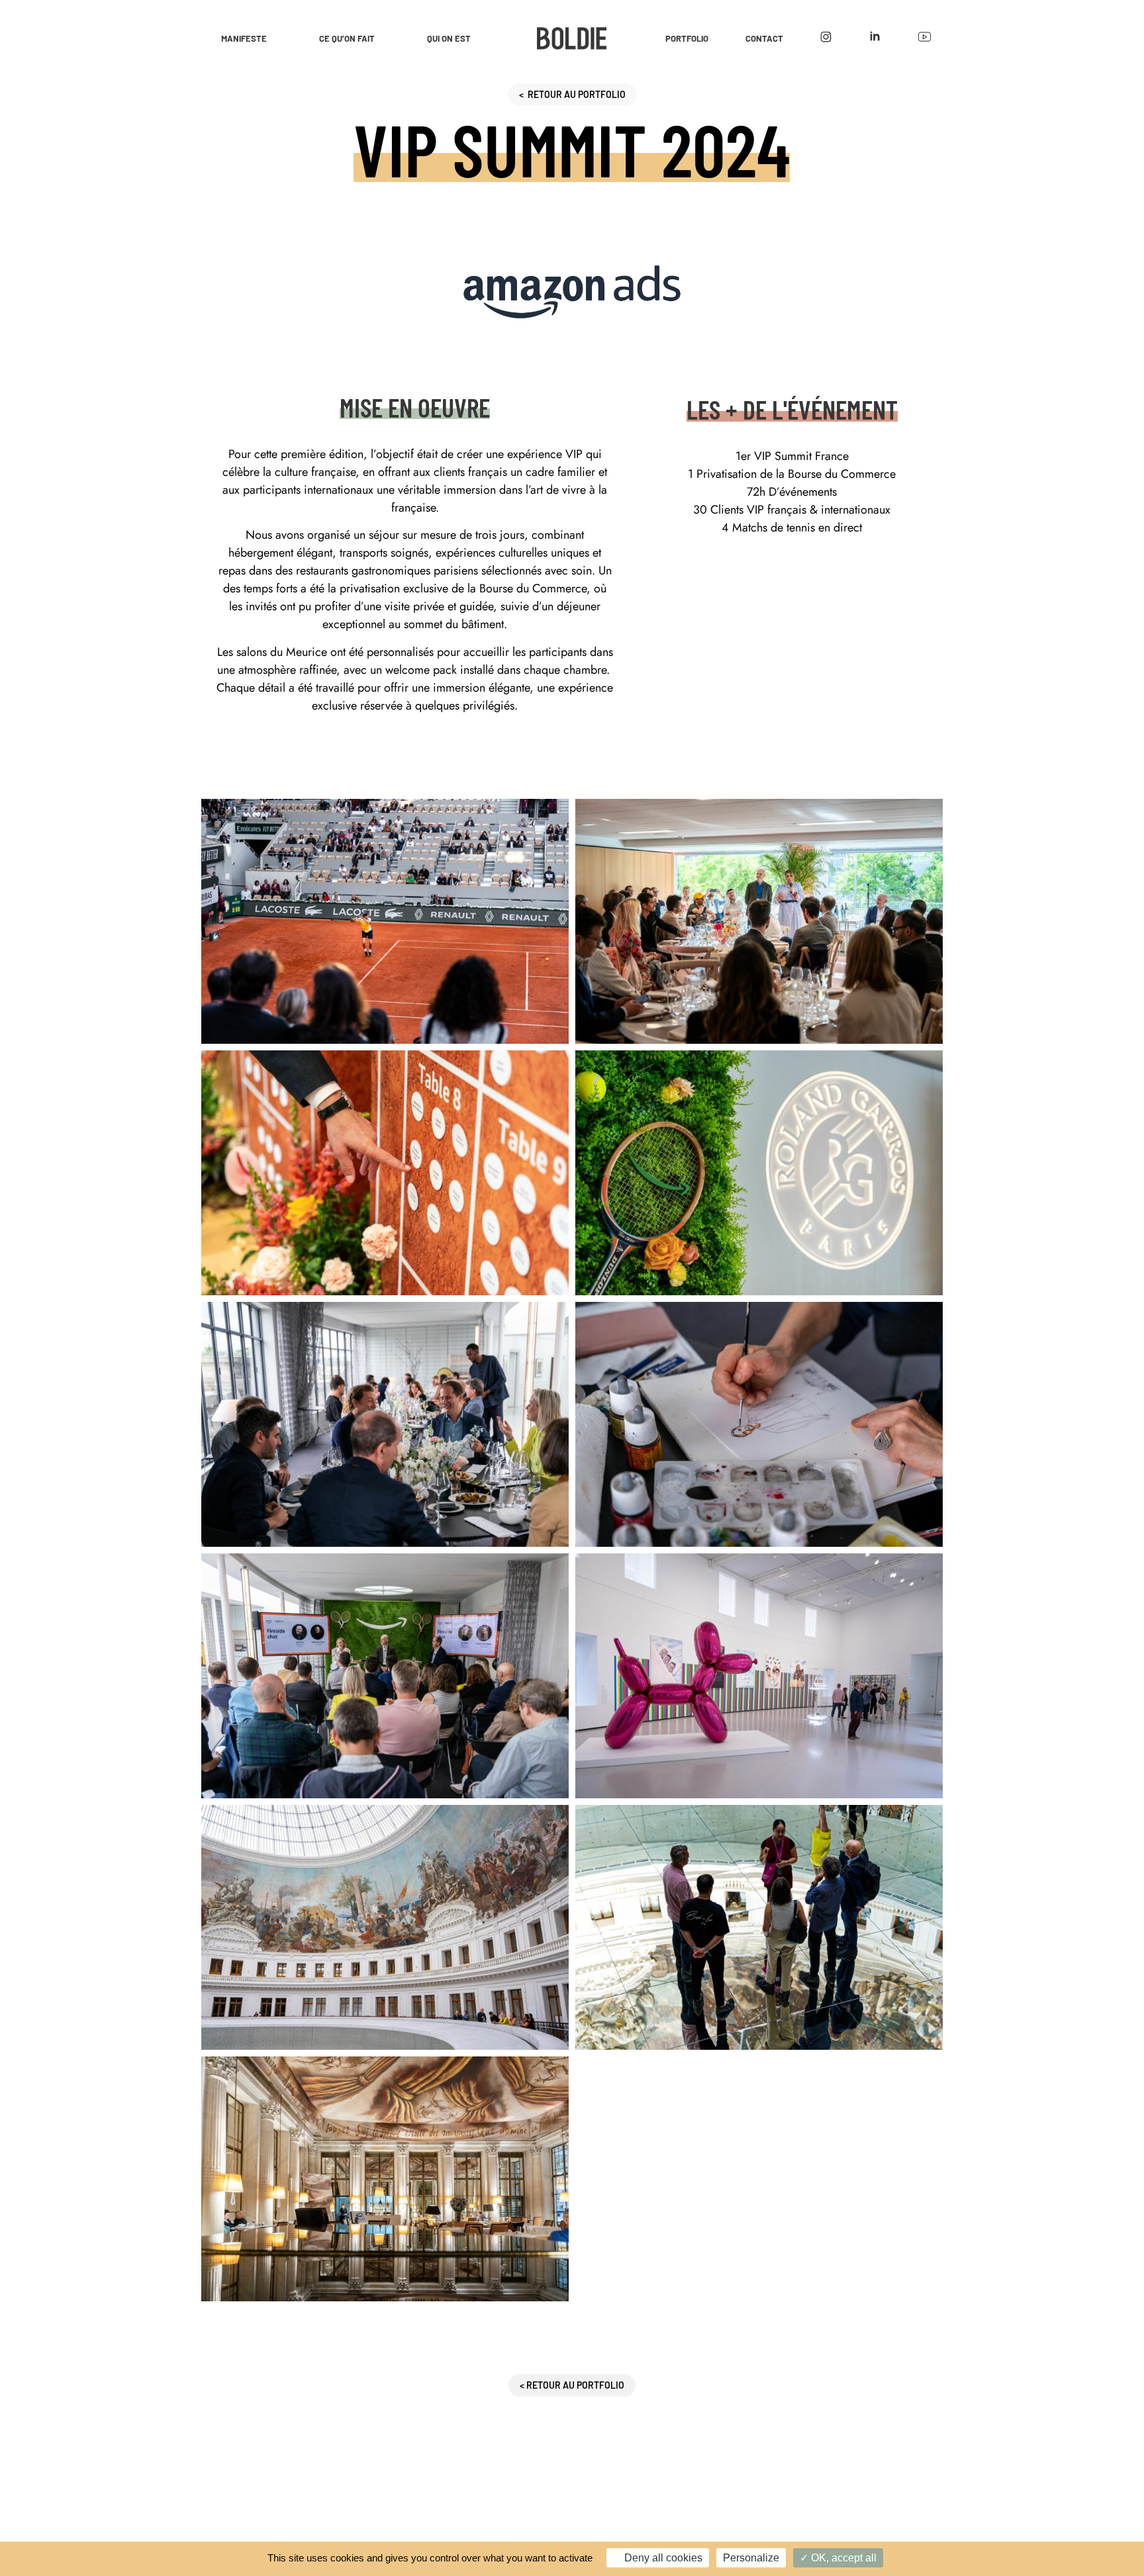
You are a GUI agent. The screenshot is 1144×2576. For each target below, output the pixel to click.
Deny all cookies (662, 2558)
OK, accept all (842, 2558)
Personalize (751, 2558)
